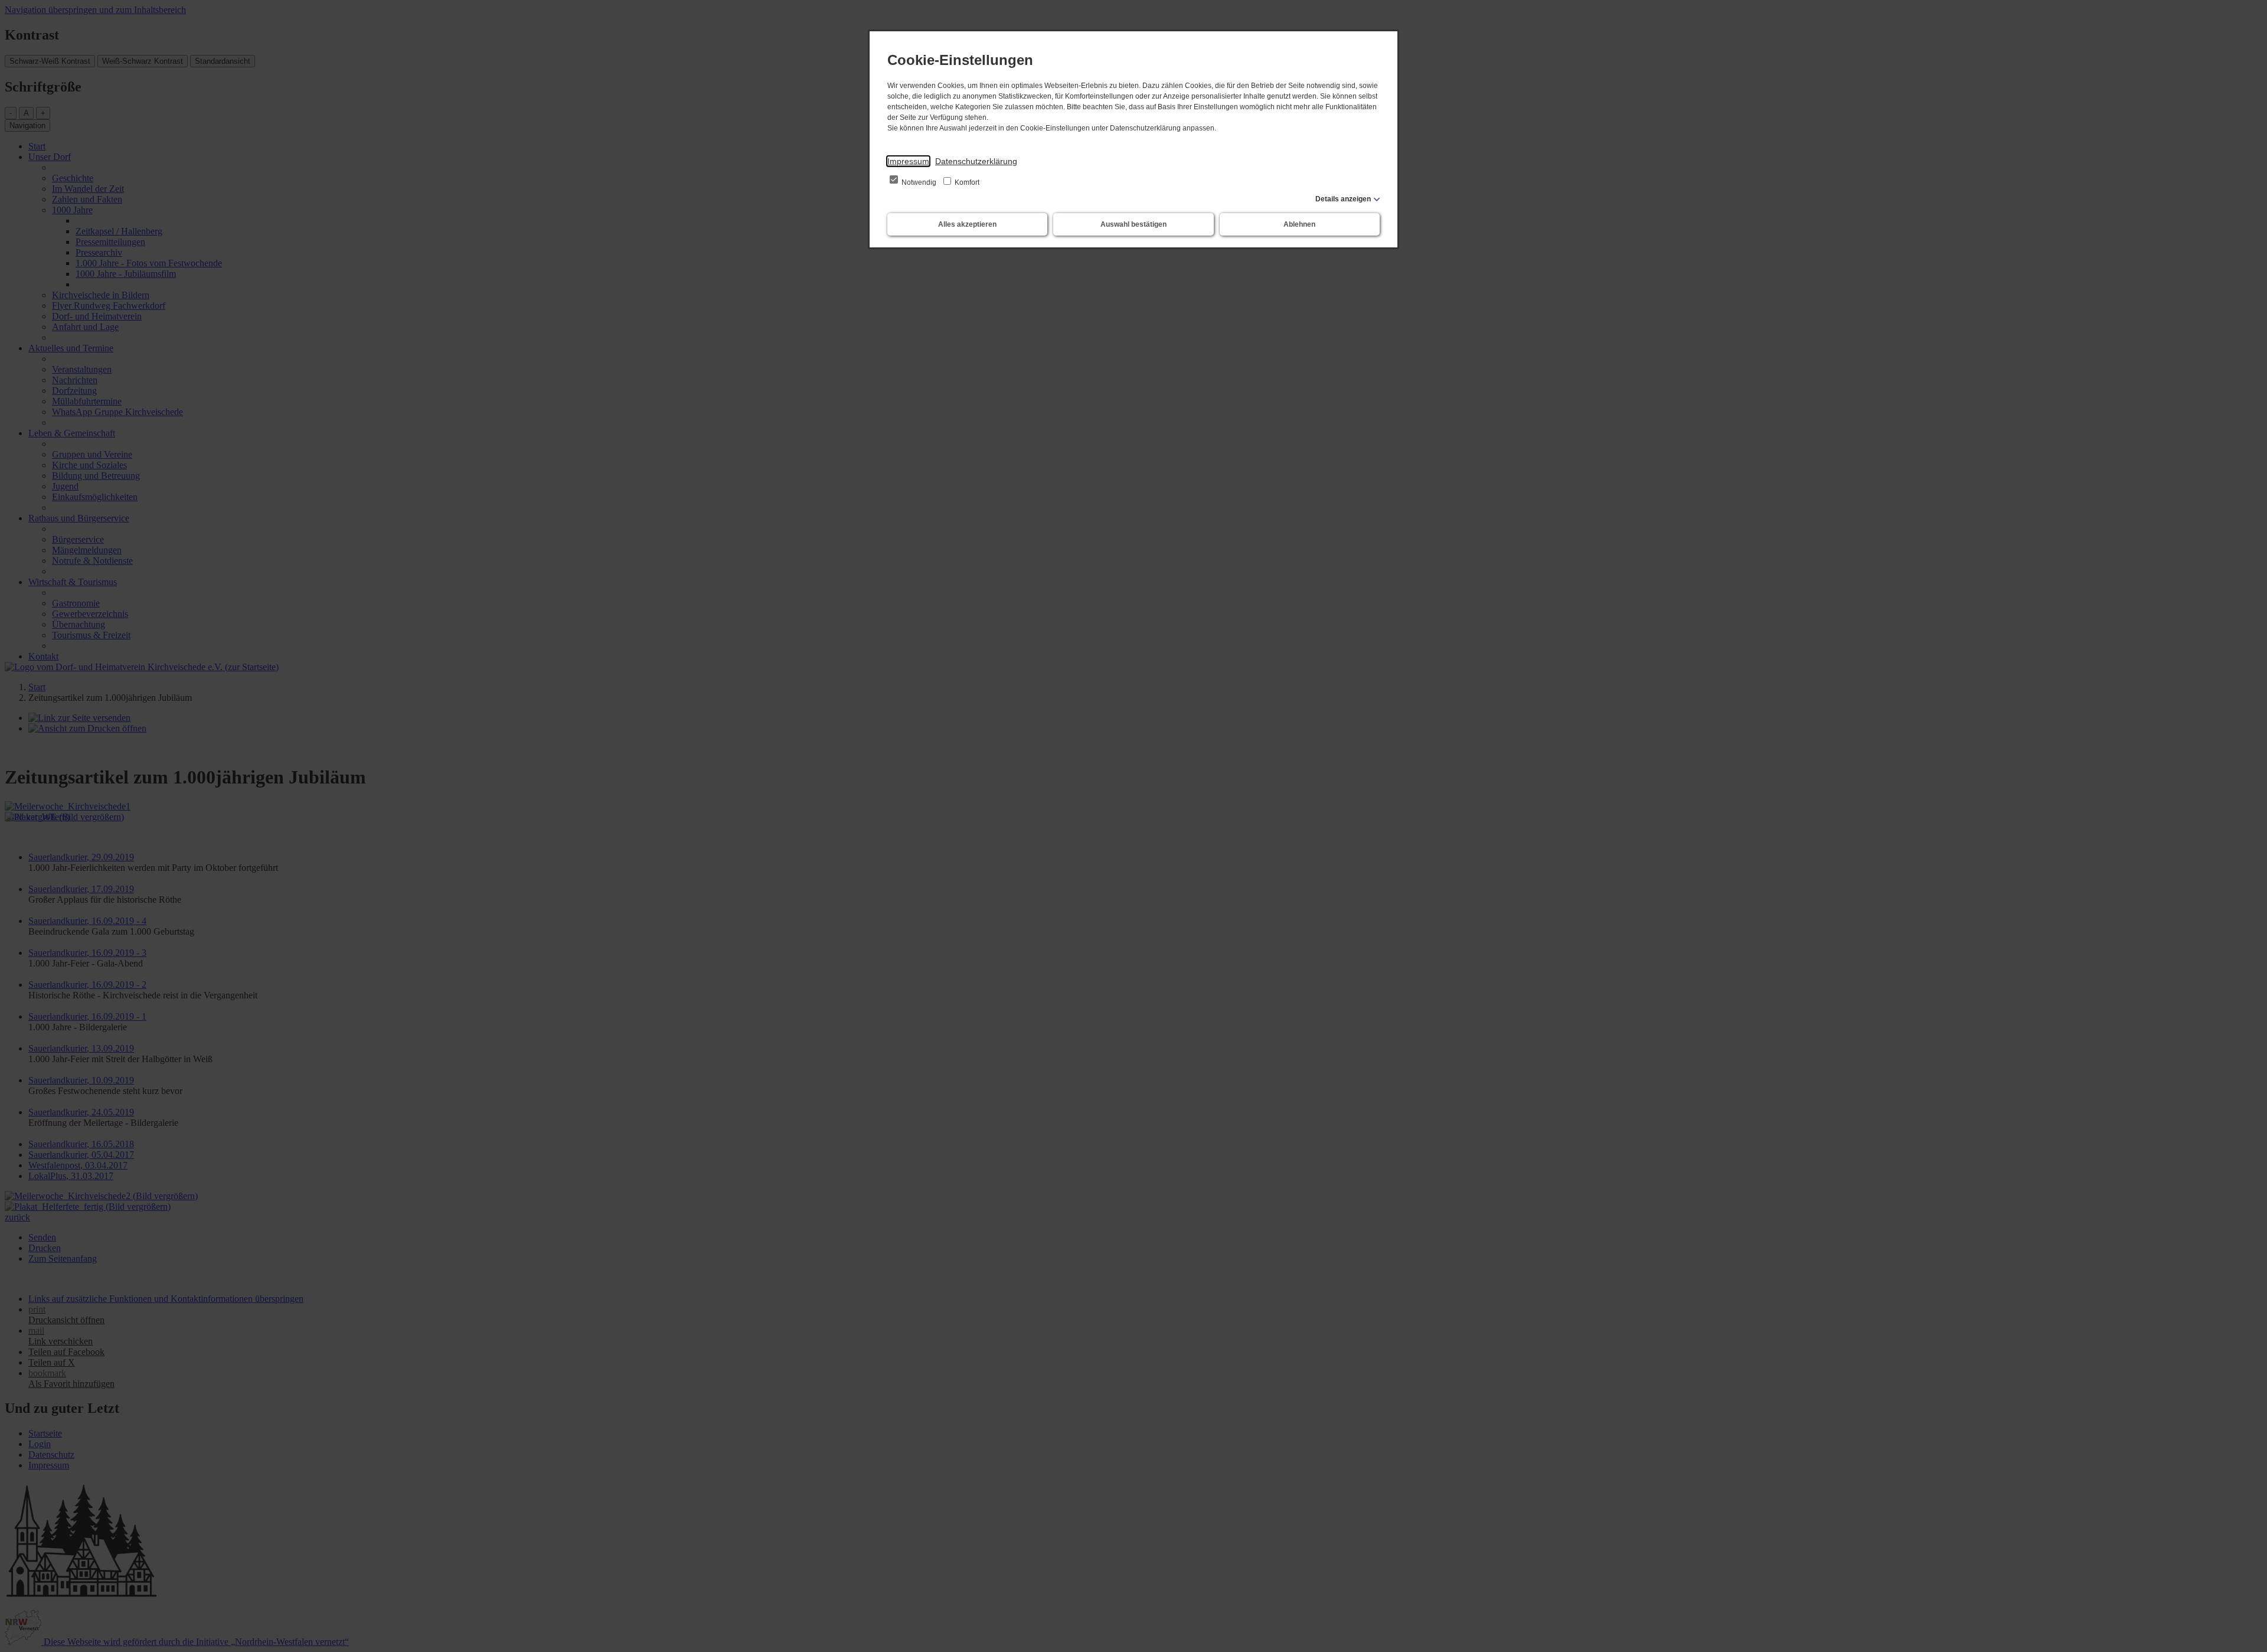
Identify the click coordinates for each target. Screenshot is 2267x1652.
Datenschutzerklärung (976, 161)
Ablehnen (1299, 224)
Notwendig (919, 182)
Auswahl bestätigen (1133, 224)
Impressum (908, 161)
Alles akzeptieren (967, 224)
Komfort (966, 182)
